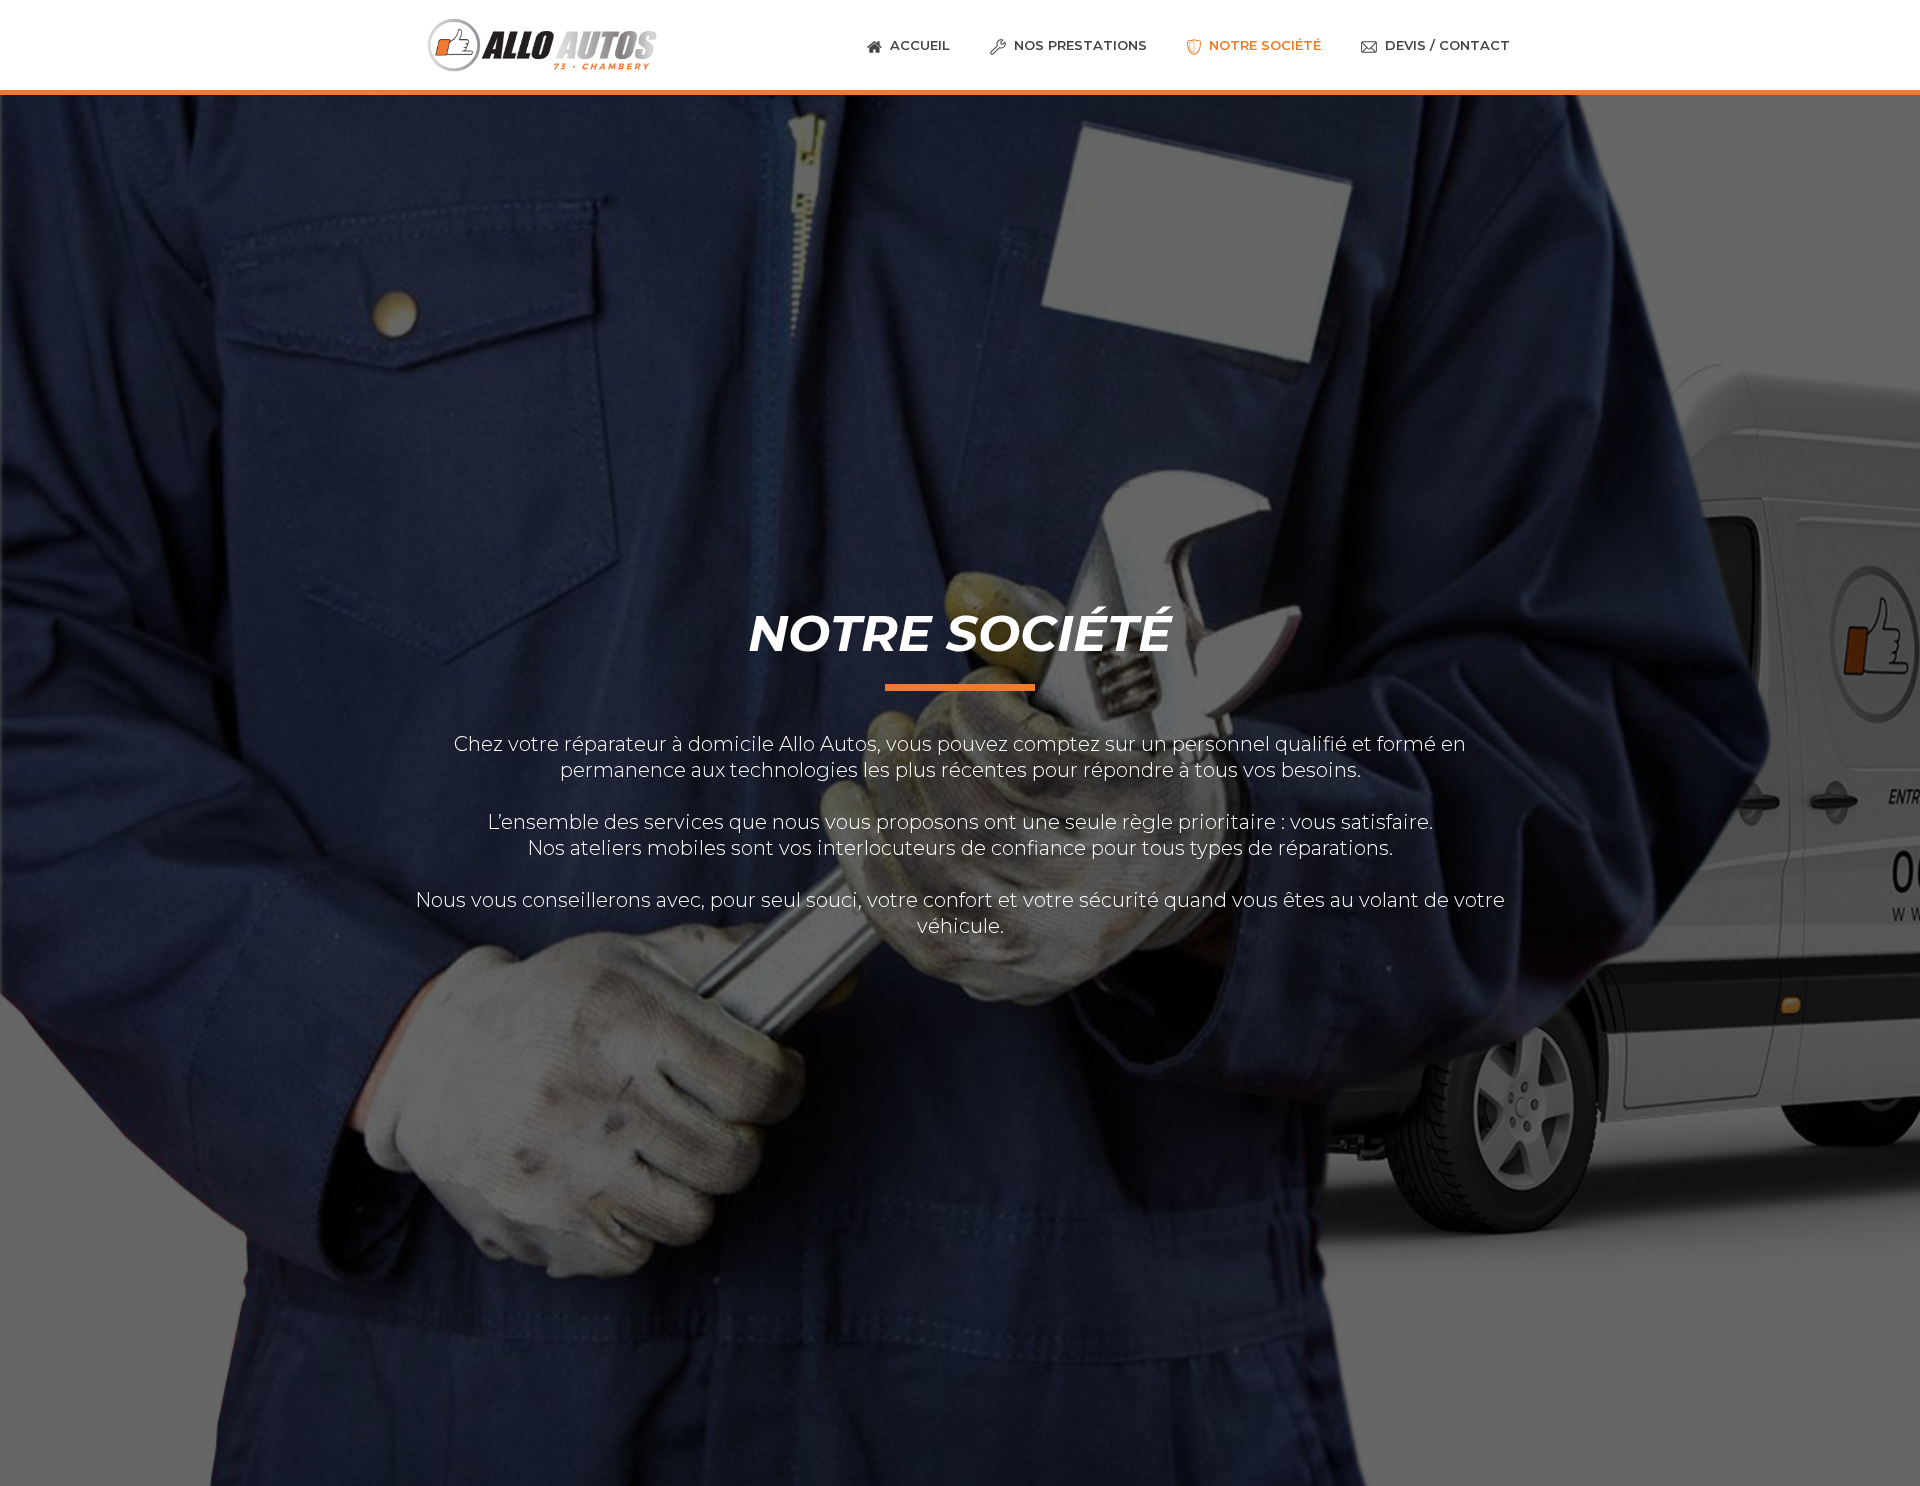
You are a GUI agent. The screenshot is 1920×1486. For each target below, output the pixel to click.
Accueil (920, 45)
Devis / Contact (1447, 45)
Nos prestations (1080, 45)
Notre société (1265, 45)
